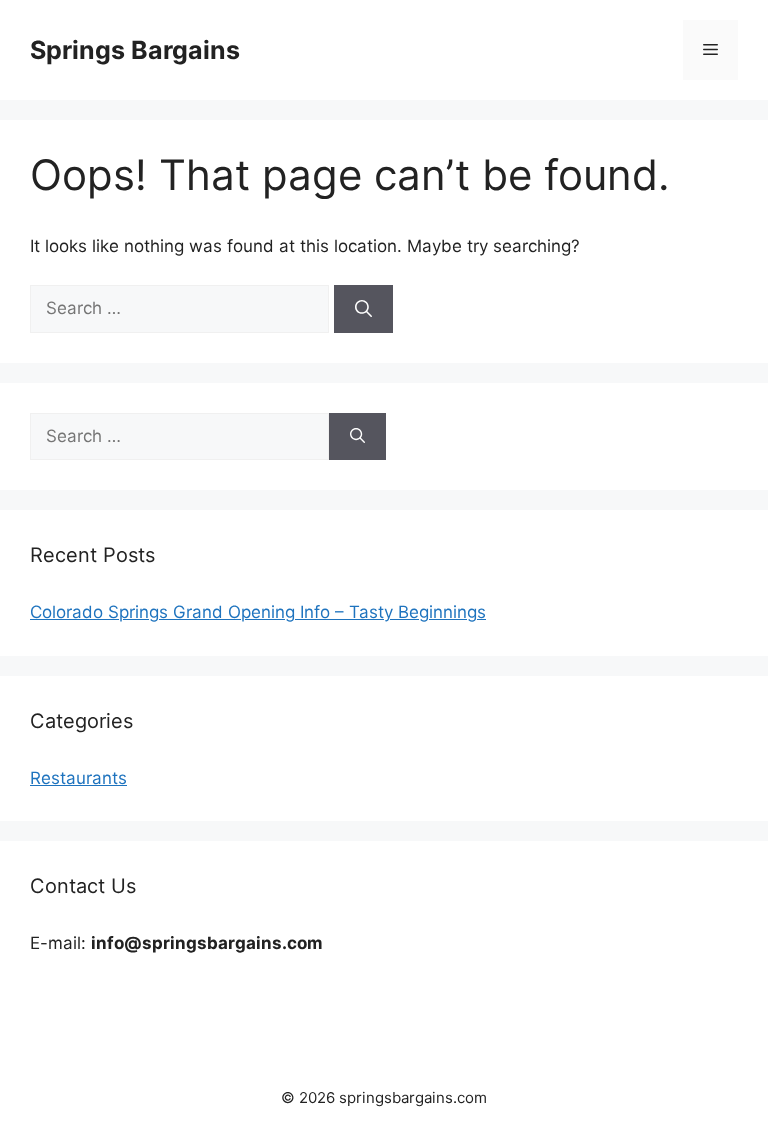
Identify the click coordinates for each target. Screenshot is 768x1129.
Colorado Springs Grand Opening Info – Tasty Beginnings (258, 612)
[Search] (363, 309)
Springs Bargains (135, 50)
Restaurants (78, 778)
